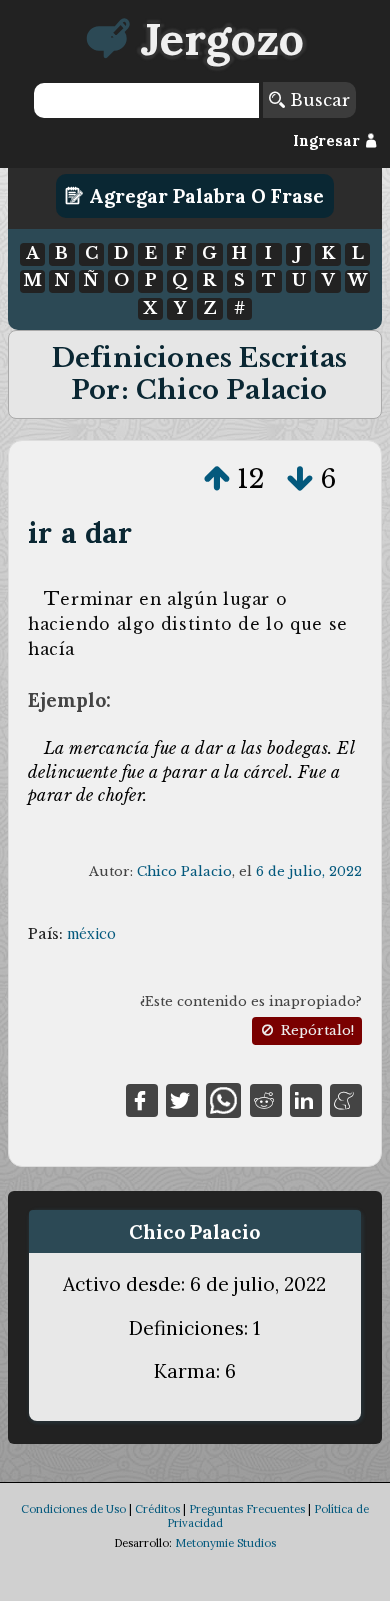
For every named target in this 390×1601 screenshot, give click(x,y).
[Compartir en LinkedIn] (306, 1099)
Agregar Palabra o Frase (204, 196)
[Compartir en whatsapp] (223, 1099)
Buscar (317, 100)
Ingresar (328, 141)
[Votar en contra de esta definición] (300, 479)
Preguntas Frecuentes (247, 1509)
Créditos (157, 1509)
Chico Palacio (184, 871)
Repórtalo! (315, 1030)
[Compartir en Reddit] (266, 1099)
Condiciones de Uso (73, 1509)
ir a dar (80, 532)
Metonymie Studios (225, 1543)
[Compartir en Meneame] (346, 1099)
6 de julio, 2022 (309, 871)
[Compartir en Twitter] (182, 1099)
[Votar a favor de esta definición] (217, 479)
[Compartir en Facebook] (142, 1099)
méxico (91, 934)
